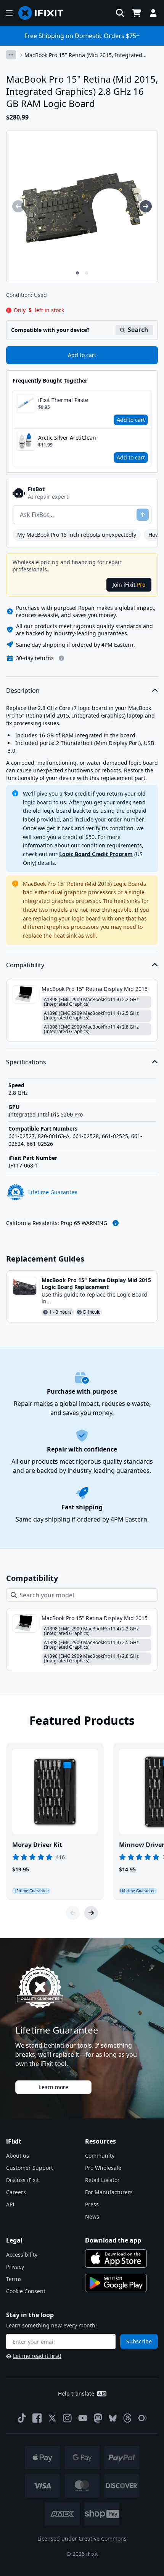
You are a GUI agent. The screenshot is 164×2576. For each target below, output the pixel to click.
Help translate (76, 2393)
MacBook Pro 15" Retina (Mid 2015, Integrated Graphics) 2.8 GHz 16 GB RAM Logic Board (83, 55)
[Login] (153, 13)
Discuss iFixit (23, 2180)
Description (23, 691)
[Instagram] (68, 2418)
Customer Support (30, 2168)
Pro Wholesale (103, 2168)
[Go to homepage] (44, 13)
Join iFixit (129, 585)
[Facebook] (37, 2418)
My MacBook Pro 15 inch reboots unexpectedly (77, 535)
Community (100, 2156)
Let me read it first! (37, 2356)
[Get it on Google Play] (116, 2283)
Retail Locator (102, 2180)
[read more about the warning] (116, 1223)
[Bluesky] (113, 2418)
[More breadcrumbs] (11, 55)
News (92, 2216)
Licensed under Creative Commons (82, 2539)
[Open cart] (137, 13)
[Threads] (127, 2418)
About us (18, 2156)
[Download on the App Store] (116, 2259)
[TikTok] (22, 2418)
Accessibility (22, 2255)
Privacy (15, 2267)
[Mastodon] (98, 2418)
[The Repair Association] (143, 2418)
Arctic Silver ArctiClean (67, 438)
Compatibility (25, 965)
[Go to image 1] (77, 273)
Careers (16, 2192)
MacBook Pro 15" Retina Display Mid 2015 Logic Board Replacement (96, 1283)
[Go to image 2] (87, 273)
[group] (18, 206)
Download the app (113, 2240)
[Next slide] (91, 1913)
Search (138, 330)
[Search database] (120, 13)
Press (92, 2204)
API (10, 2204)
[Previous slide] (73, 1913)
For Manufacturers (109, 2192)
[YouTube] (83, 2418)
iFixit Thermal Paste (63, 400)
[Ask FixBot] (143, 515)
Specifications (26, 1062)
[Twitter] (52, 2418)
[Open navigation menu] (9, 13)
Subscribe (139, 2341)
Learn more (54, 2087)
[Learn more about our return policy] (61, 658)
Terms (14, 2279)
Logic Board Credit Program (96, 854)
